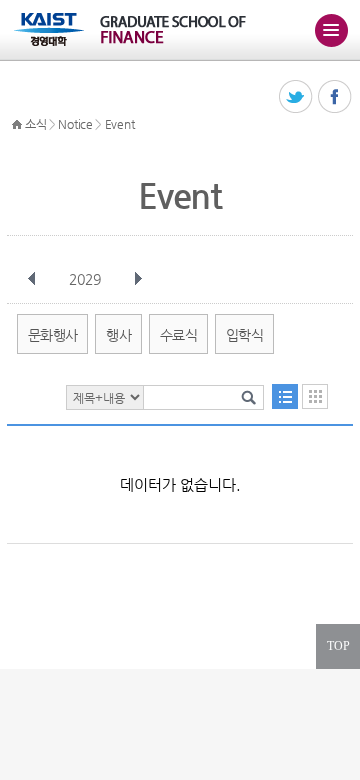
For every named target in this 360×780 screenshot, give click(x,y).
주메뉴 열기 (331, 30)
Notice (75, 124)
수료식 (178, 335)
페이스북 (335, 97)
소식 (35, 124)
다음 (138, 279)
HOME (17, 125)
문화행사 (52, 335)
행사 (118, 335)
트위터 (296, 97)
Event (120, 124)
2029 (85, 279)
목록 (285, 396)
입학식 (244, 335)
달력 (315, 396)
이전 (32, 279)
